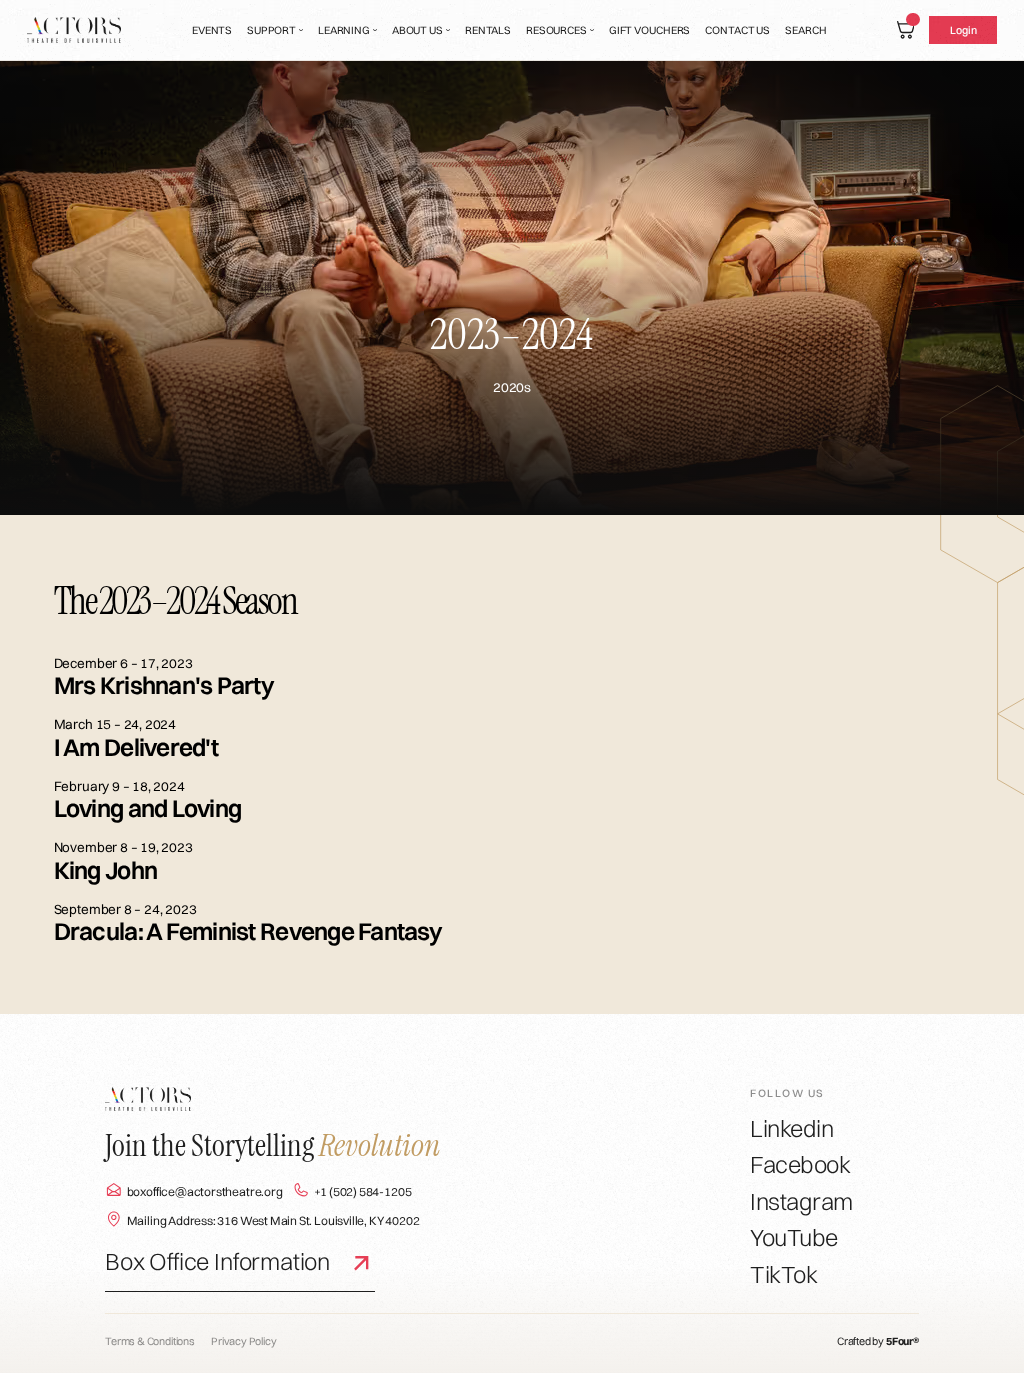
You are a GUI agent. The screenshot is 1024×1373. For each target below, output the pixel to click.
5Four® (902, 1341)
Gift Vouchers (650, 30)
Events (212, 30)
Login (963, 30)
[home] (74, 30)
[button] (275, 30)
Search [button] (805, 30)
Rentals (488, 30)
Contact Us (737, 30)
